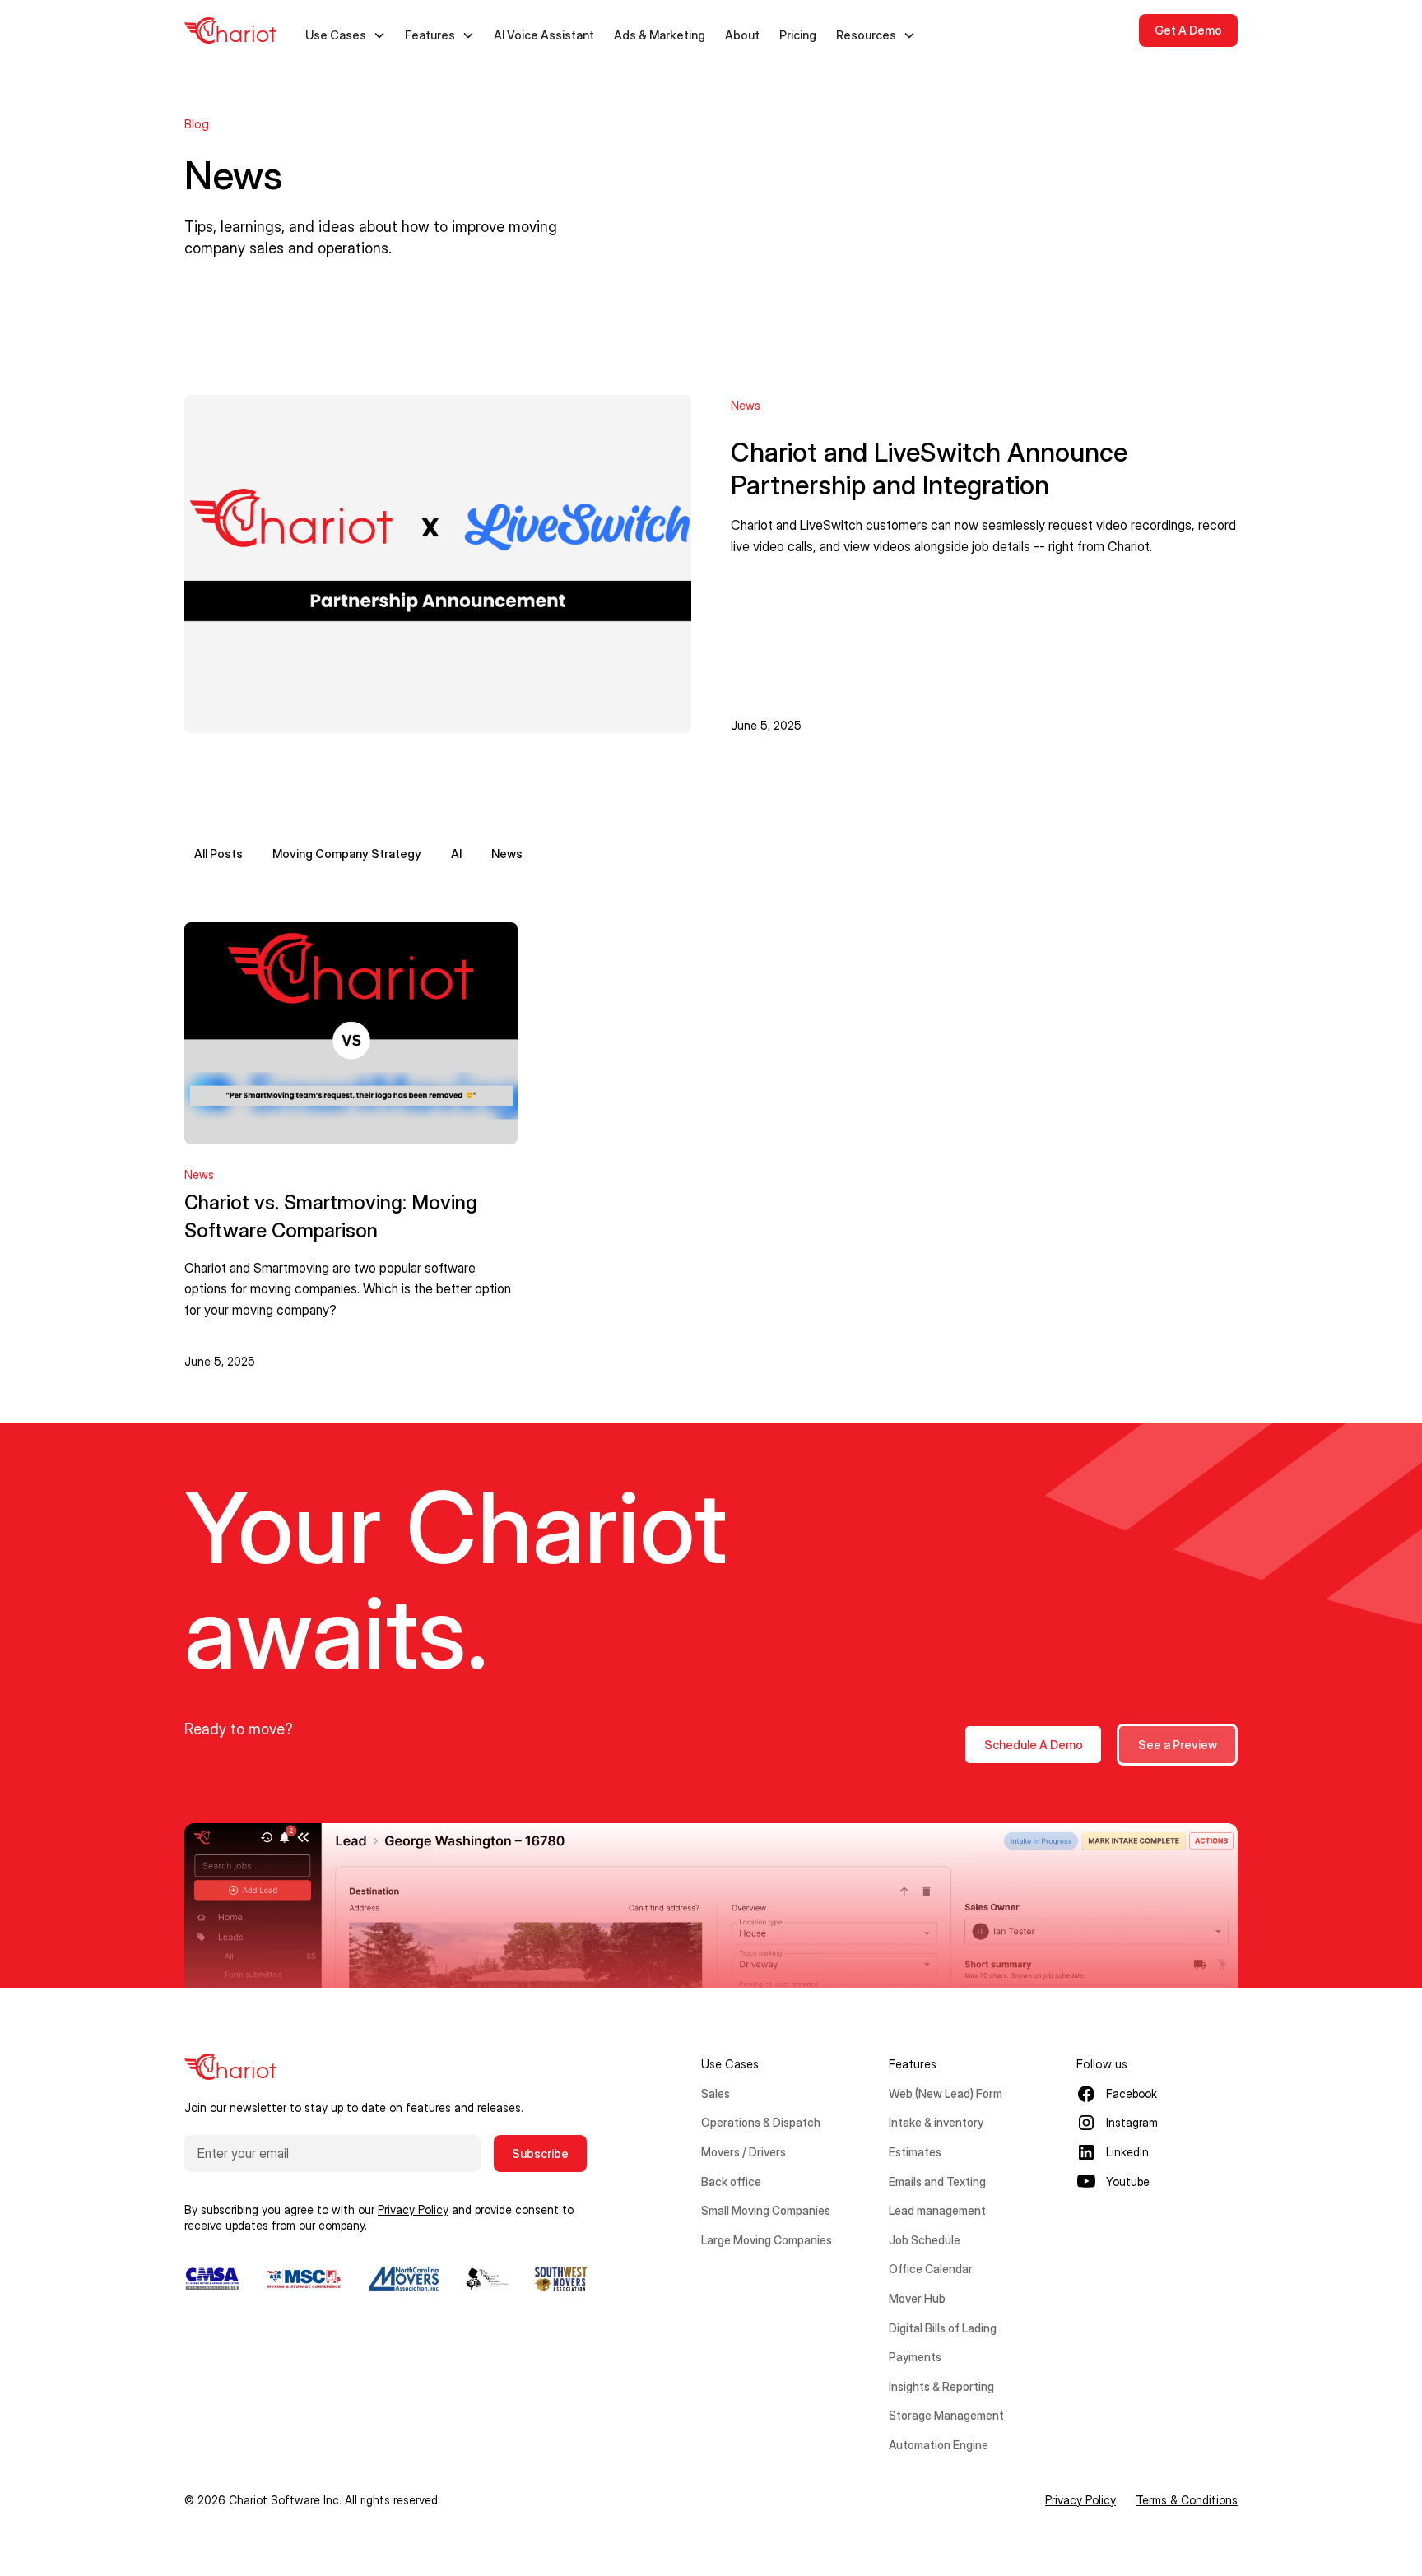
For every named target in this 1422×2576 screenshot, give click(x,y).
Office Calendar (931, 2269)
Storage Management (946, 2415)
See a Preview (1178, 1745)
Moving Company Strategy (347, 854)
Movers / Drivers (744, 2152)
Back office (731, 2181)
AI (456, 854)
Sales (716, 2093)
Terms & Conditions (1187, 2500)
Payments (915, 2357)
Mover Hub (917, 2298)
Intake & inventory (936, 2122)
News (507, 854)
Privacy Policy (1080, 2500)
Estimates (915, 2152)
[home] (230, 30)
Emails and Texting (937, 2181)
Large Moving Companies (767, 2240)
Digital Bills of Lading (943, 2328)
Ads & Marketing (660, 35)
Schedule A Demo (1034, 1745)
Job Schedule (925, 2240)
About (742, 35)
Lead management (937, 2210)
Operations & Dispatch (761, 2122)
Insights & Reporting (941, 2386)
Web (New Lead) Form (946, 2093)
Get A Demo (1188, 30)
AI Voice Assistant (544, 35)
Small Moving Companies (766, 2210)
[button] (346, 35)
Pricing (798, 35)
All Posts (218, 854)
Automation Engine (939, 2445)
